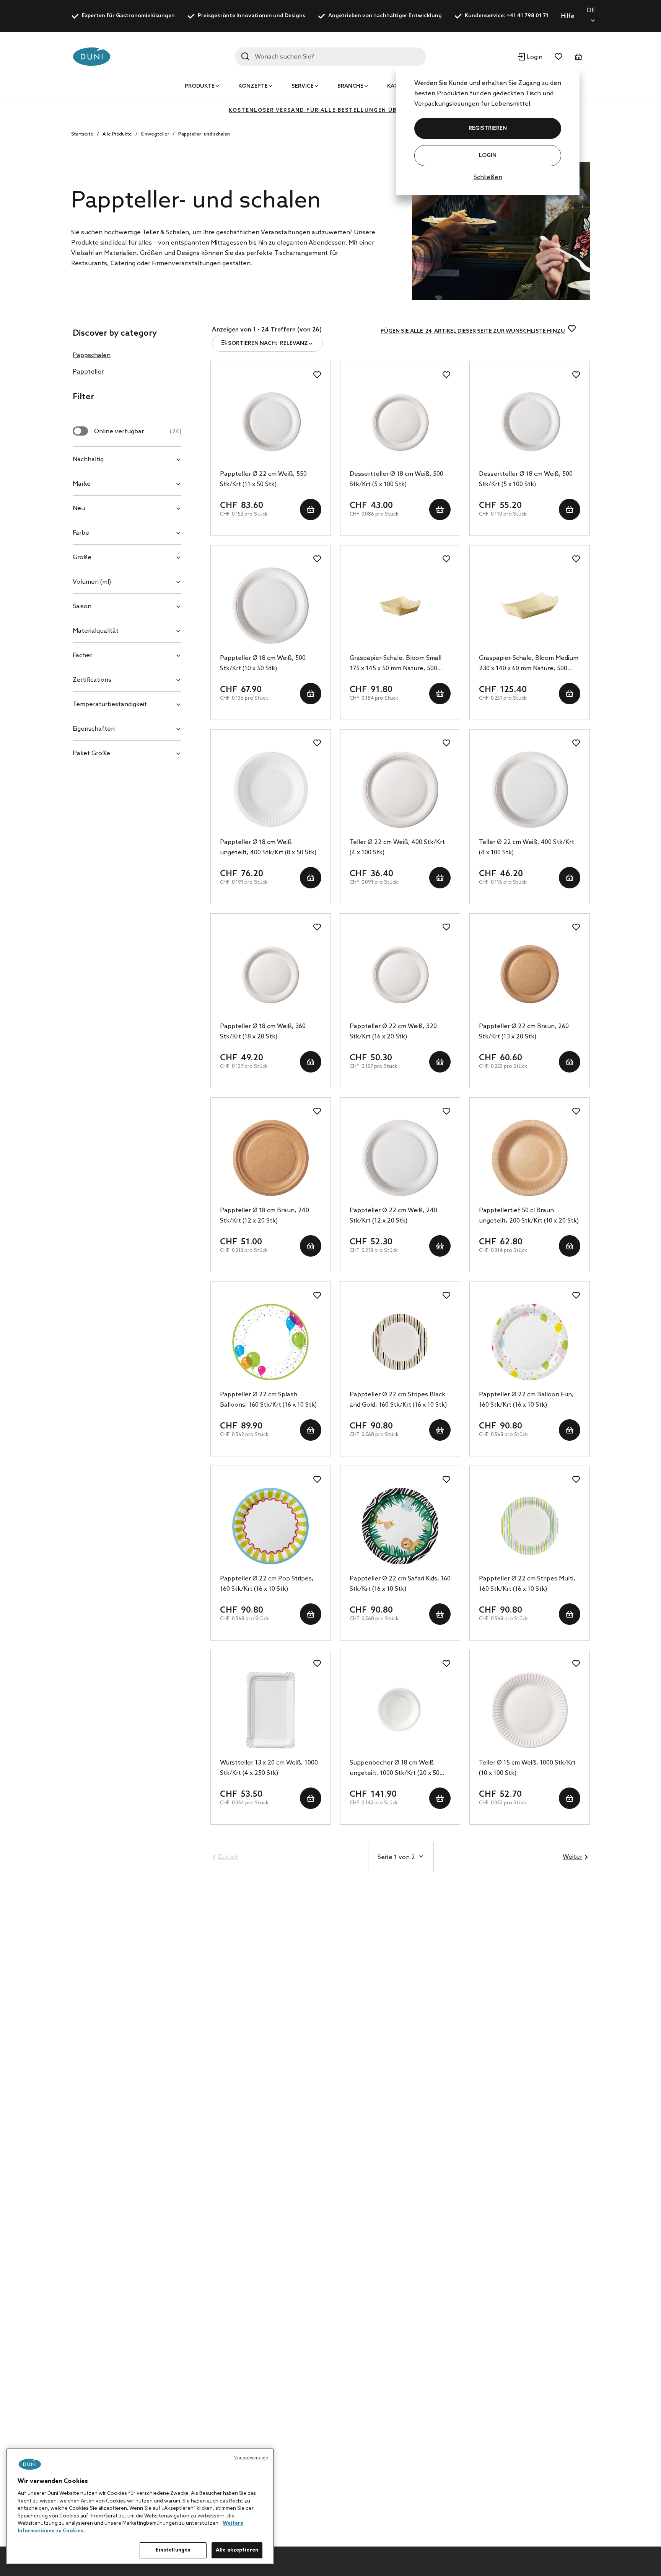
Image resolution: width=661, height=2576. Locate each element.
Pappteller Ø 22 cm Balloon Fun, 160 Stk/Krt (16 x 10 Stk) (526, 1400)
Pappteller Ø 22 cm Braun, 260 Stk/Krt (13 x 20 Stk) (524, 1032)
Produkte (200, 86)
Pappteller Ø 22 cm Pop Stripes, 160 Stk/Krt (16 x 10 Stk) (267, 1584)
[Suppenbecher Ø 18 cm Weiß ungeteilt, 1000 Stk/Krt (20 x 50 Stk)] (400, 1710)
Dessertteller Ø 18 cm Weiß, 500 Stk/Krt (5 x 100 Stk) (396, 479)
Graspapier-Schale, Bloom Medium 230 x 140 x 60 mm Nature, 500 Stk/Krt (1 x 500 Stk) (529, 664)
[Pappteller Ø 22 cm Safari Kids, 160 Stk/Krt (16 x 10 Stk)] (400, 1526)
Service (303, 86)
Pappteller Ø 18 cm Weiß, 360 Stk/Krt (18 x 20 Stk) (263, 1032)
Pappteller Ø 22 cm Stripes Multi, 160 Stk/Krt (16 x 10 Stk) (527, 1584)
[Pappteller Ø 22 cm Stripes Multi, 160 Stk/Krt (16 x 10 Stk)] (530, 1526)
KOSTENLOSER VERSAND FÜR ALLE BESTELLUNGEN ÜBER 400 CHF (330, 110)
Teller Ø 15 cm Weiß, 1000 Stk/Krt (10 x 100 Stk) (527, 1768)
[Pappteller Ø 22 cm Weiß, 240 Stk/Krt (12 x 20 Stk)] (400, 1158)
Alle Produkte (117, 134)
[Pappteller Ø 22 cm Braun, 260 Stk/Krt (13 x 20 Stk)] (530, 974)
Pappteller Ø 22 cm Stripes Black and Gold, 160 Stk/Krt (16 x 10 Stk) (398, 1400)
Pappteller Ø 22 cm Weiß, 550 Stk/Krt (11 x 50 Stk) (263, 479)
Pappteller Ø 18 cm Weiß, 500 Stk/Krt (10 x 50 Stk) (263, 663)
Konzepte (253, 86)
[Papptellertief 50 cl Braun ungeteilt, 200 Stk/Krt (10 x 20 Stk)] (530, 1158)
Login (488, 156)
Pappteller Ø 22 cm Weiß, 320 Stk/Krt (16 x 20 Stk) (393, 1032)
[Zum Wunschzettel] (558, 57)
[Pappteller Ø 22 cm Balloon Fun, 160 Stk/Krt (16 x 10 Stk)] (530, 1342)
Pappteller (88, 372)
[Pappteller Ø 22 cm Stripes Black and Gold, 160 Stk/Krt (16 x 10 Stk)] (400, 1342)
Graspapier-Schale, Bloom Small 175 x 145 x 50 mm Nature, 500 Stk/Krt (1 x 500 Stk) (396, 664)
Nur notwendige (251, 2458)
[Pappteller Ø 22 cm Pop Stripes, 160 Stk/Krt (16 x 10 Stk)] (271, 1526)
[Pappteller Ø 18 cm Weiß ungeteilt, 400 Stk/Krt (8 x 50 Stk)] (271, 790)
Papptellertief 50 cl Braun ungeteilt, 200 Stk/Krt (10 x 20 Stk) (529, 1216)
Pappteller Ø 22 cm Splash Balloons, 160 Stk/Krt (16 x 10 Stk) (268, 1400)
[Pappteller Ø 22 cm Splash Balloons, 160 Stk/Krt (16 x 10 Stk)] (271, 1342)
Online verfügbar (138, 432)
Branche (350, 86)
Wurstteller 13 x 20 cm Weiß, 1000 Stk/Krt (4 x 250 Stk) (269, 1768)
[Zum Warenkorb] (578, 57)
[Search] (245, 56)
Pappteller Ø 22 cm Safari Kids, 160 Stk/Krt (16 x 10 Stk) (400, 1584)
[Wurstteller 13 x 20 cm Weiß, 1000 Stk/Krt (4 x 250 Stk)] (271, 1710)
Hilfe (568, 16)
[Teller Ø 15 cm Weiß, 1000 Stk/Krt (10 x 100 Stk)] (530, 1710)
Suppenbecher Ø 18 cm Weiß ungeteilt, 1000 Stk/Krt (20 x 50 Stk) (395, 1769)
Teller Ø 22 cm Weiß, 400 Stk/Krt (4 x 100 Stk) (397, 847)
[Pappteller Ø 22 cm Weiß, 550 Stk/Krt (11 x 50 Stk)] (271, 421)
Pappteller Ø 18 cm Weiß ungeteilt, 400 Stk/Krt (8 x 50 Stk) (268, 847)
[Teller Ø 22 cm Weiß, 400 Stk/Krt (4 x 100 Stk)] (400, 790)
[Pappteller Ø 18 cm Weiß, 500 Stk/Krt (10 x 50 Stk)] (271, 606)
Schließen (488, 177)
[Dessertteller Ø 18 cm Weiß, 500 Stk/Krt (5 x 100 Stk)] (400, 421)
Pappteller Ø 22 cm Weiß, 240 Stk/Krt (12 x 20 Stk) (393, 1216)
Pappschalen (92, 355)
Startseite (82, 134)
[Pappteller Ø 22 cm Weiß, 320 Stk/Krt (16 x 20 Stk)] (400, 974)
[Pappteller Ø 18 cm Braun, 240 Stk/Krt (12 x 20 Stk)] (271, 1158)
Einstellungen (173, 2550)
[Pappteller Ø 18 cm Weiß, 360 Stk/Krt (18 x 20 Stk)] (271, 974)
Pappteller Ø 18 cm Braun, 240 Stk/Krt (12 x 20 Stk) (265, 1216)
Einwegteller (155, 134)
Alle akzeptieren (237, 2550)
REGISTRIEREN (488, 128)
